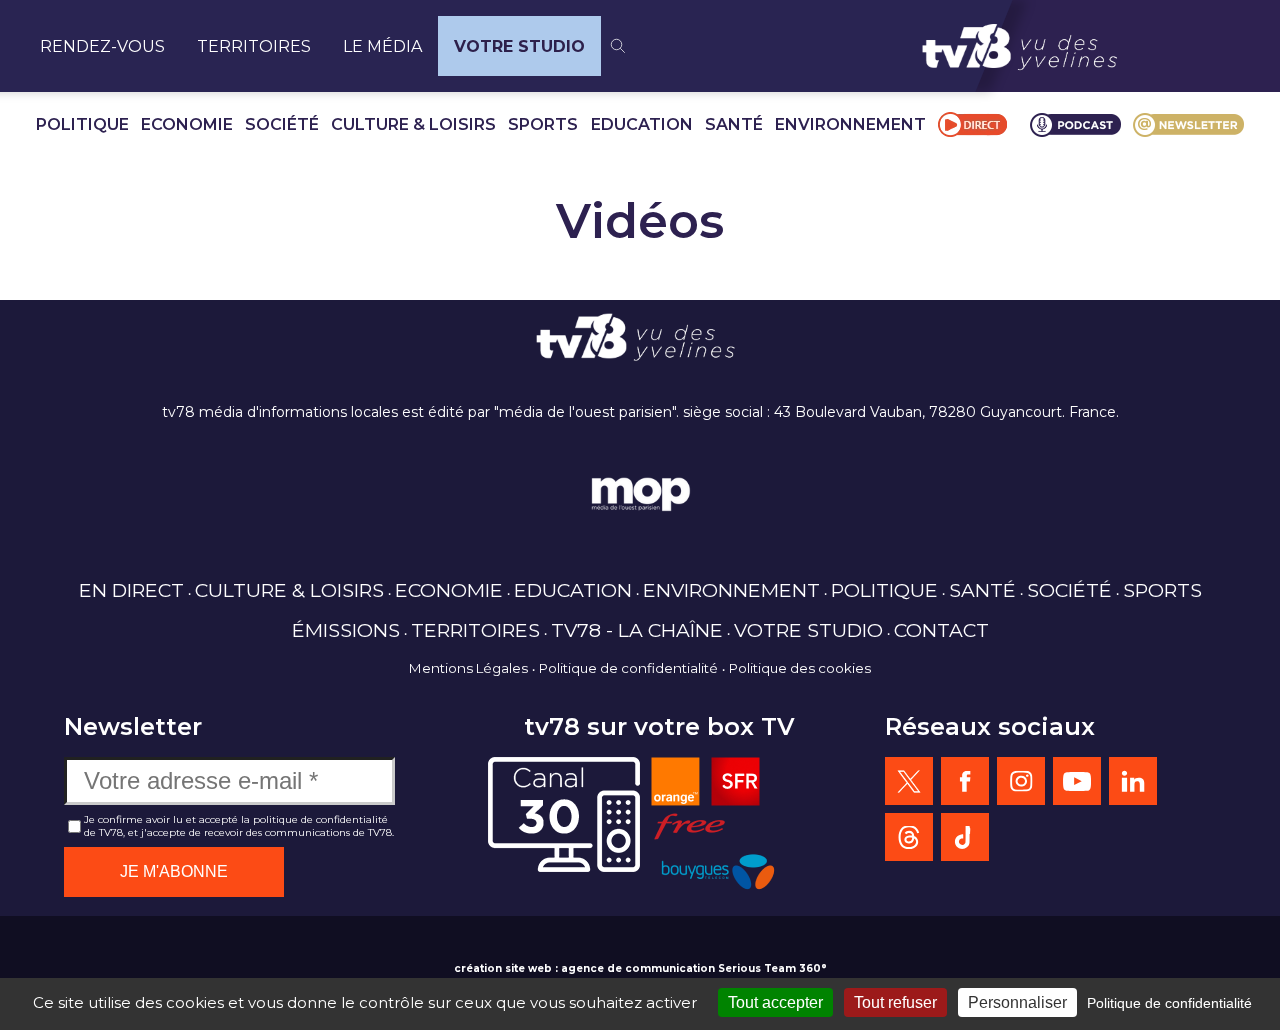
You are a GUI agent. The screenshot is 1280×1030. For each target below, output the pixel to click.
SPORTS (543, 124)
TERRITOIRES (254, 46)
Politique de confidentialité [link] (1169, 1003)
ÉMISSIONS (346, 630)
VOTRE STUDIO (519, 46)
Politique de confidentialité (628, 668)
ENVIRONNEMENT (850, 124)
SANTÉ (734, 124)
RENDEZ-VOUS (102, 46)
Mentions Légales (468, 668)
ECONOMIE (187, 124)
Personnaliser (1017, 1002)
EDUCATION (642, 124)
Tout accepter (775, 1002)
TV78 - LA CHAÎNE (637, 630)
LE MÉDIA (382, 46)
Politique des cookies (800, 668)
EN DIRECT (131, 590)
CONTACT (941, 630)
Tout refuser (895, 1002)
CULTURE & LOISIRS (413, 124)
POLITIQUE (82, 124)
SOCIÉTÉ (282, 124)
